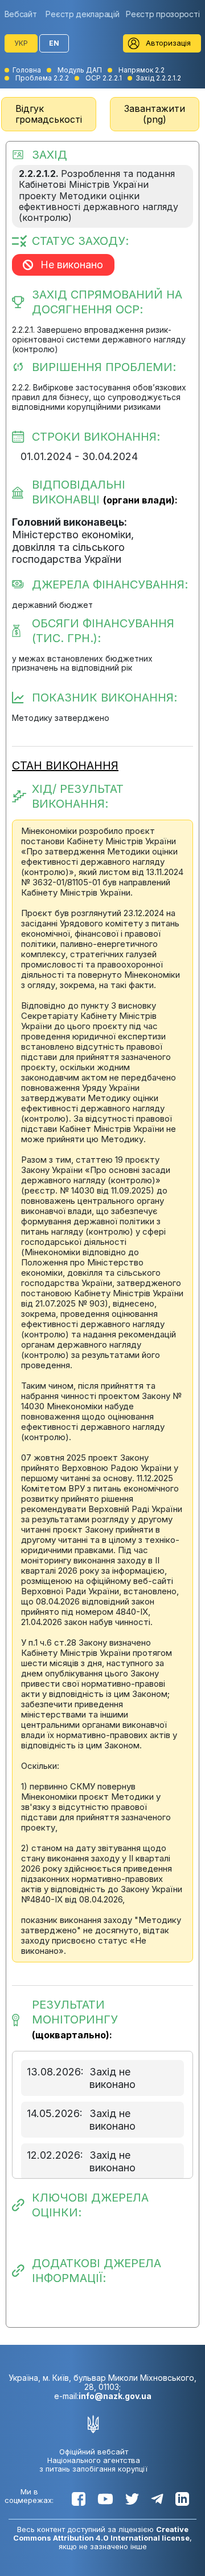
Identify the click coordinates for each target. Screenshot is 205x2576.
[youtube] (105, 2499)
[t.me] (157, 2499)
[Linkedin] (182, 2499)
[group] (24, 14)
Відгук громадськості (49, 114)
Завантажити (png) (155, 114)
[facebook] (79, 2499)
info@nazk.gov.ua (115, 2396)
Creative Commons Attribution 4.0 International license (101, 2533)
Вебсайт (21, 14)
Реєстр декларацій (82, 14)
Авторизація (168, 43)
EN (54, 43)
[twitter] (132, 2499)
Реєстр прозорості (163, 14)
